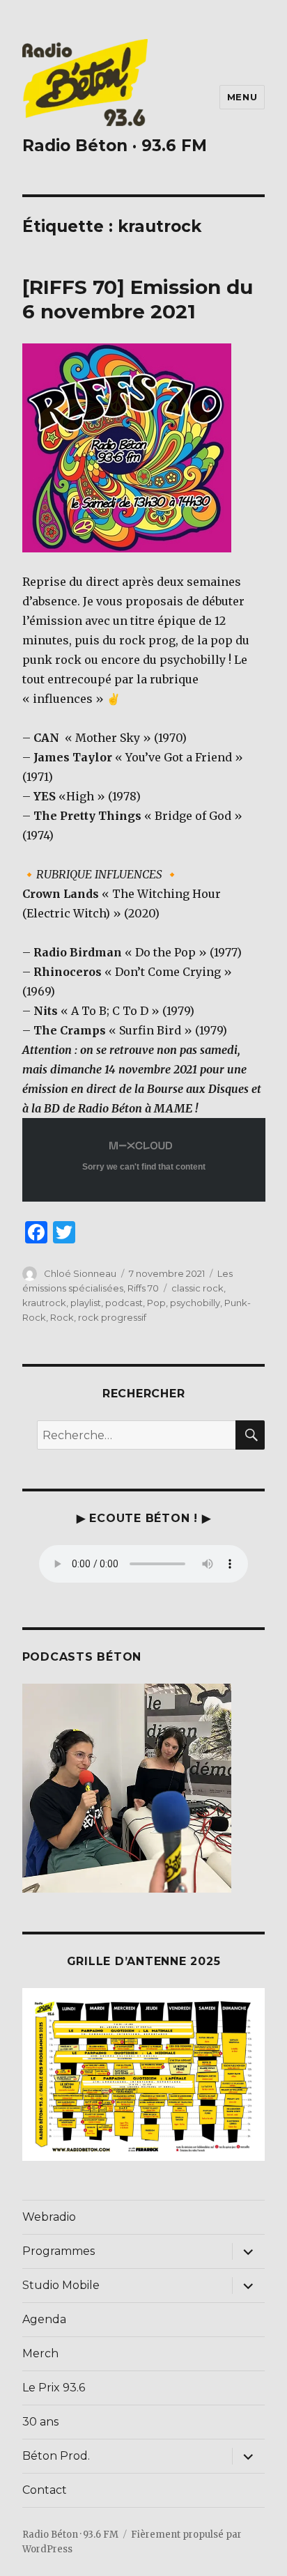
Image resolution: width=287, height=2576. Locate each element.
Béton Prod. (56, 2456)
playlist (86, 1303)
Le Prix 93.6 (54, 2388)
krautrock (44, 1303)
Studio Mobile (61, 2285)
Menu (242, 97)
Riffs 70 (143, 1288)
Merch (40, 2353)
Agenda (44, 2319)
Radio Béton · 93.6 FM (115, 146)
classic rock (197, 1288)
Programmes (59, 2251)
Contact (45, 2490)
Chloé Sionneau (80, 1273)
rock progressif (112, 1317)
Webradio (49, 2217)
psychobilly (195, 1303)
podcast (124, 1303)
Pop (156, 1303)
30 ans (40, 2422)
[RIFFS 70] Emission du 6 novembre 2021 (138, 299)
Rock (62, 1317)
